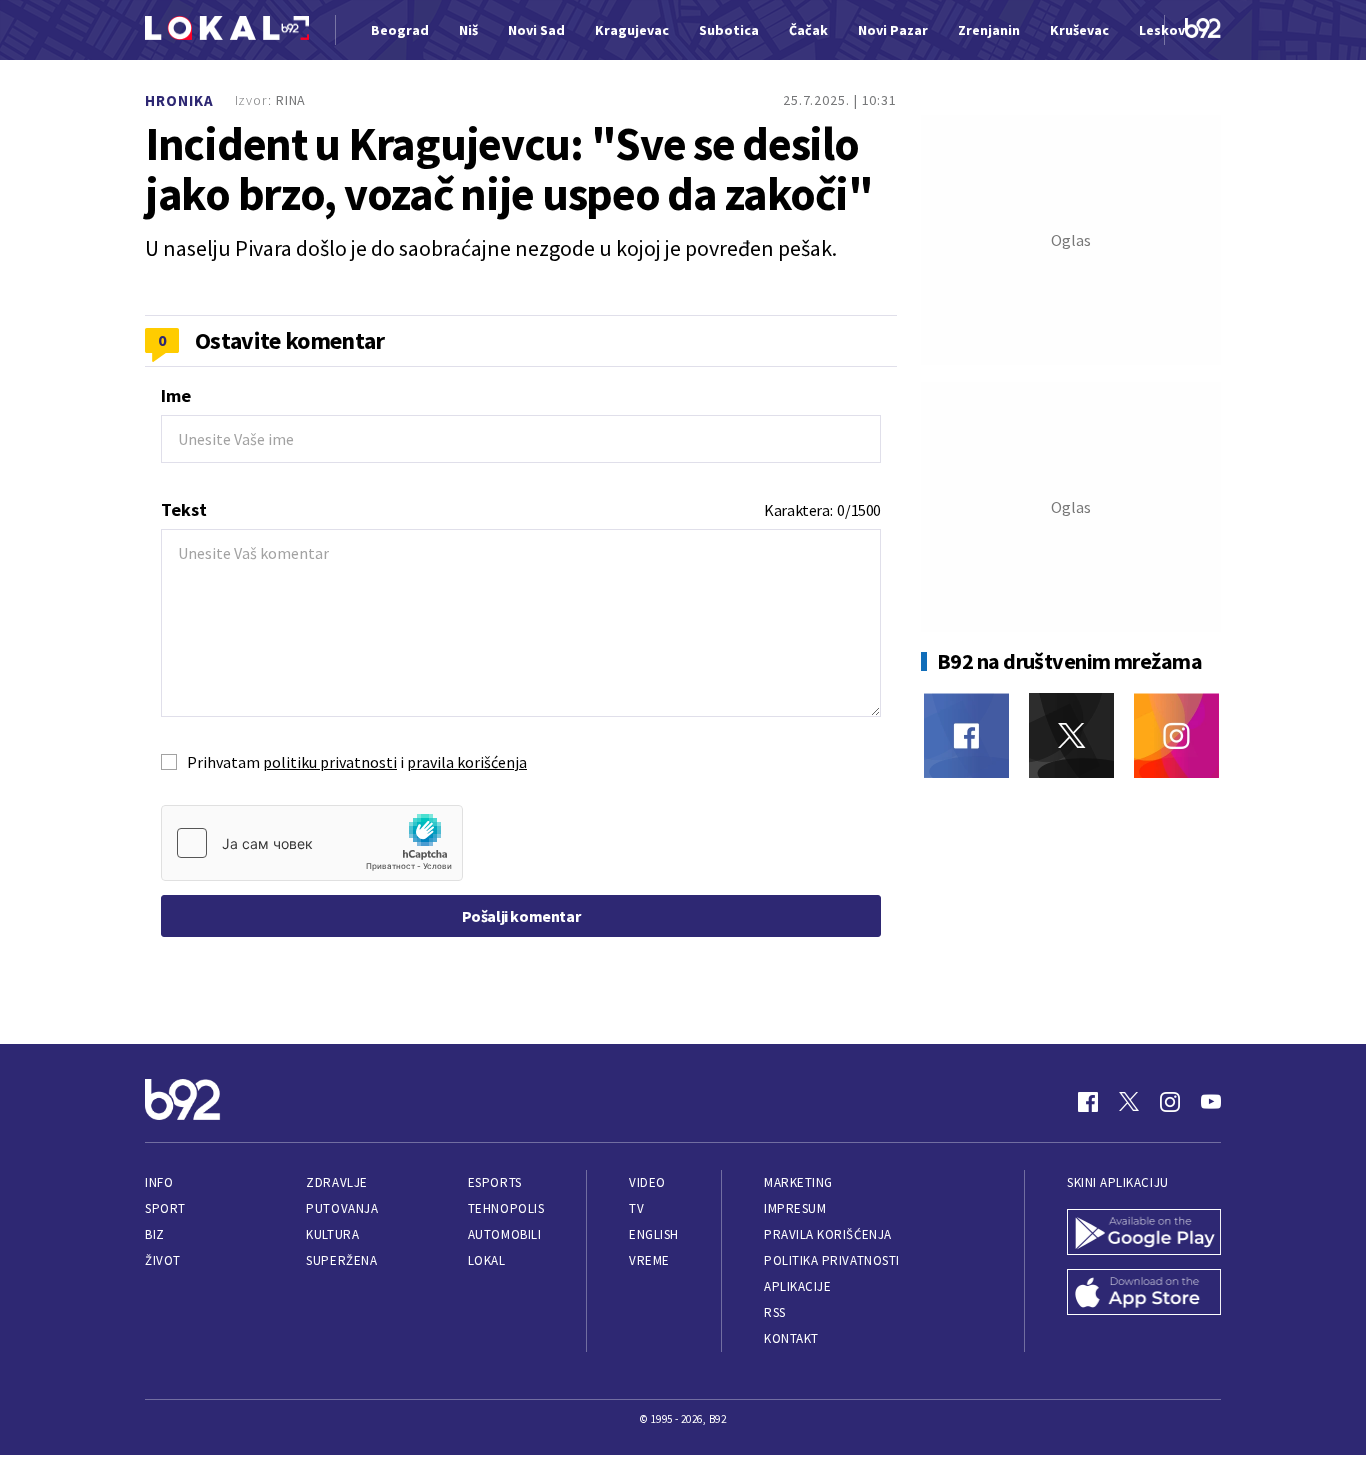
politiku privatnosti (330, 762)
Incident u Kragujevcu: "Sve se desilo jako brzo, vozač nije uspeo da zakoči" (508, 169)
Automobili (504, 1234)
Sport (165, 1208)
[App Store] (1144, 1294)
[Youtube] (1211, 1102)
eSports (495, 1182)
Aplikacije (797, 1286)
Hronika (179, 100)
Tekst (184, 509)
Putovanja (342, 1208)
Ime (176, 395)
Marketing (798, 1182)
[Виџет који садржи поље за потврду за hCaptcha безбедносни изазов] (312, 843)
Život (163, 1260)
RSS (775, 1312)
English (654, 1234)
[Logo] (227, 30)
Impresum (795, 1208)
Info (159, 1182)
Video (647, 1182)
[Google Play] (1144, 1234)
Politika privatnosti (832, 1260)
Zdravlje (336, 1182)
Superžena (341, 1260)
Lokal (487, 1260)
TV (636, 1208)
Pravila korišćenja (828, 1234)
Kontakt (791, 1338)
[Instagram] (1176, 735)
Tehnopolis (506, 1208)
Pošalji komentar (521, 916)
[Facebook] (966, 735)
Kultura (332, 1234)
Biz (155, 1234)
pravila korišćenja (467, 762)
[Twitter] (1071, 735)
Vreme (649, 1260)
